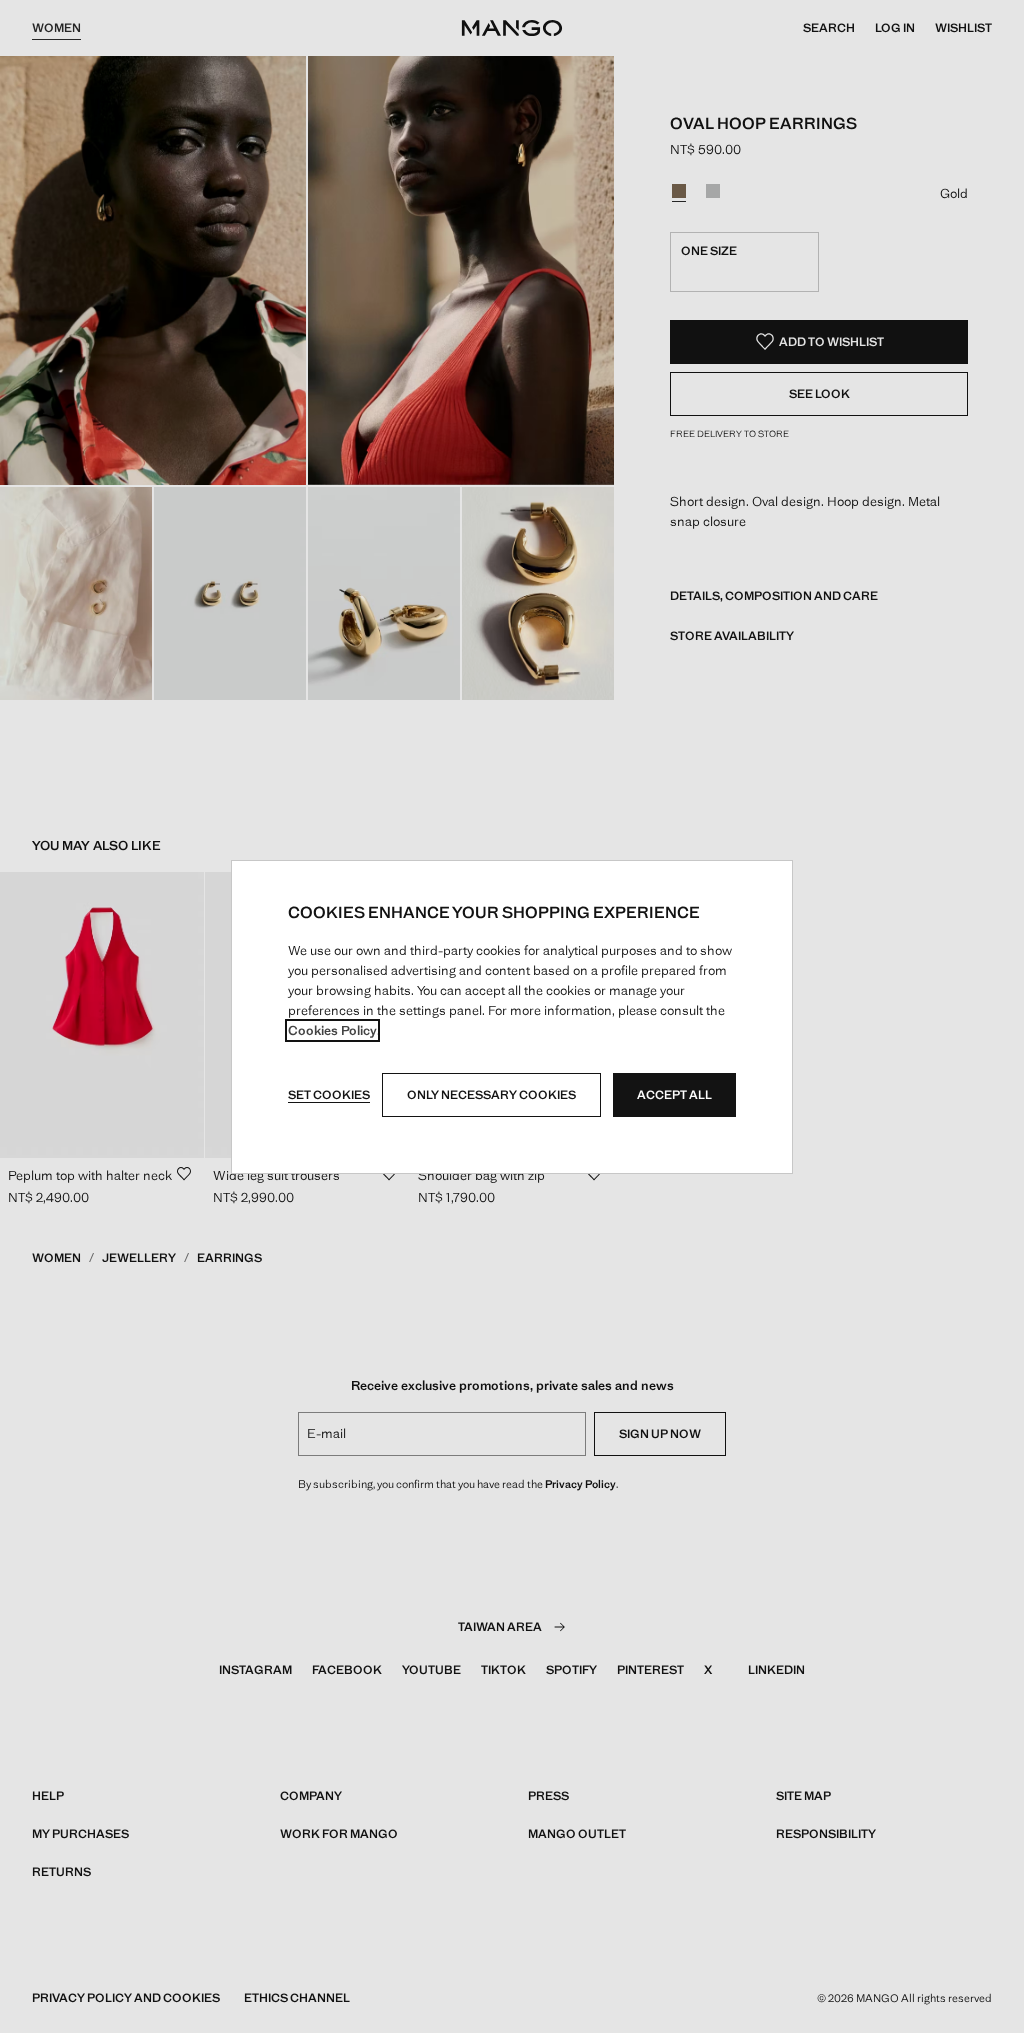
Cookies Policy (332, 1030)
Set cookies (329, 1095)
